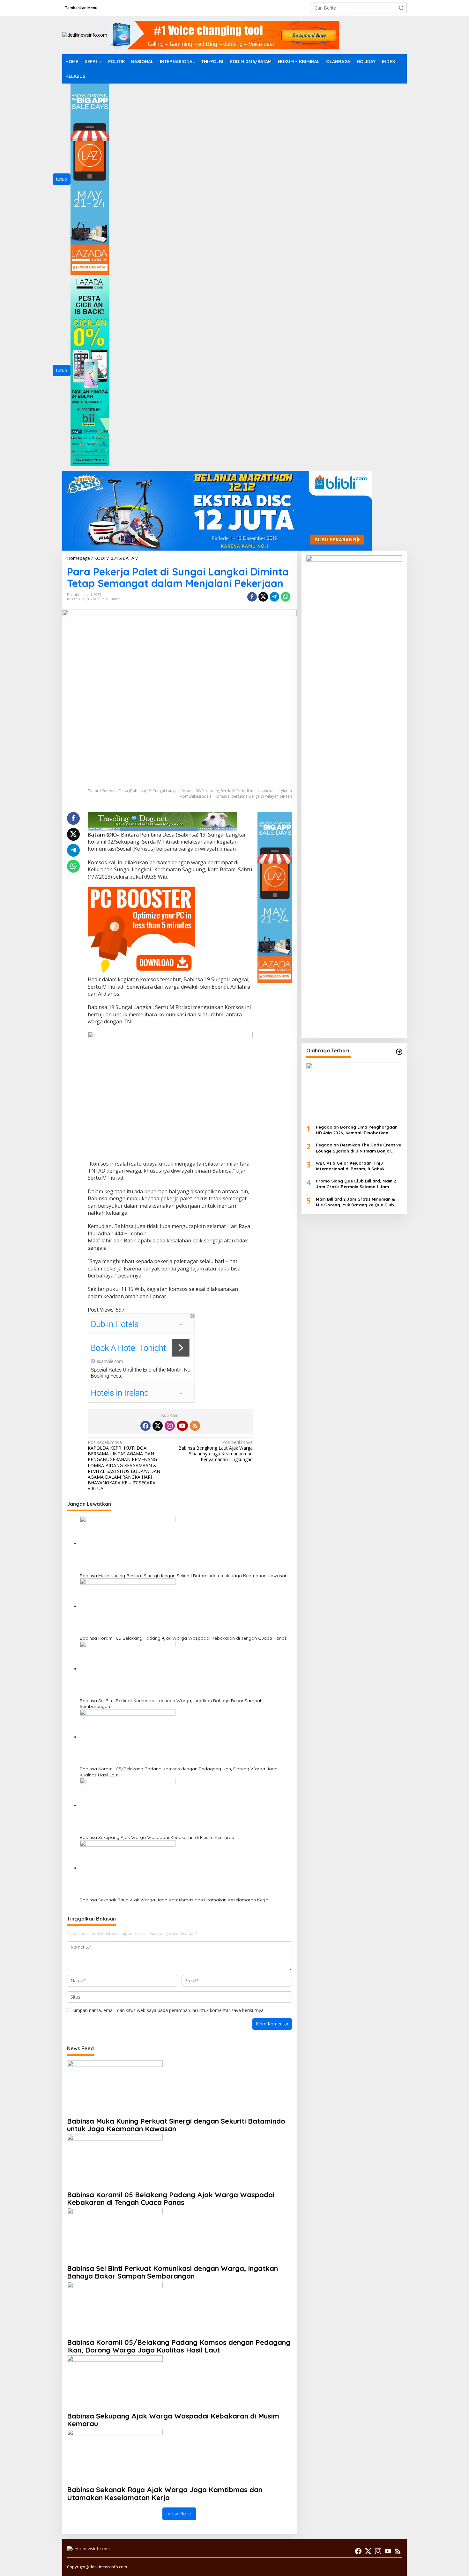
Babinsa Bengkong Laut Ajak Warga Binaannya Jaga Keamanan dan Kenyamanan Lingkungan (216, 1451)
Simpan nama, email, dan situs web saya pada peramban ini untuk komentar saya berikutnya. (168, 2010)
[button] (401, 8)
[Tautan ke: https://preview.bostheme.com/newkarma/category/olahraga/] (399, 1052)
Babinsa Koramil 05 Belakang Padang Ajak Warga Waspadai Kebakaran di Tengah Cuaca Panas (183, 1638)
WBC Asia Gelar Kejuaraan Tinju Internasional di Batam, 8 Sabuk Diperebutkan (350, 1166)
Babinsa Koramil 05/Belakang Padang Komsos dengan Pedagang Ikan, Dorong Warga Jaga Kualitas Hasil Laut (179, 1772)
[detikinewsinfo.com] (85, 35)
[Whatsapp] (286, 597)
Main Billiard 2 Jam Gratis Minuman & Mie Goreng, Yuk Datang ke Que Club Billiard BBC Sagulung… (355, 1202)
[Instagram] (170, 1426)
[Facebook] (145, 1426)
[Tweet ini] (263, 597)
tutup (62, 179)
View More (179, 2514)
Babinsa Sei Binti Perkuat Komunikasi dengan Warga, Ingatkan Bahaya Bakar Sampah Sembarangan (171, 1703)
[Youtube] (182, 1426)
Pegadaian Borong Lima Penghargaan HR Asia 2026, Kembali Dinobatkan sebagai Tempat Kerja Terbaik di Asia (357, 1130)
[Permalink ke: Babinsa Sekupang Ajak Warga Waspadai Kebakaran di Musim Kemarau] (128, 1806)
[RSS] (195, 1426)
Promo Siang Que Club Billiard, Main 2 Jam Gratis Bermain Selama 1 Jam (356, 1184)
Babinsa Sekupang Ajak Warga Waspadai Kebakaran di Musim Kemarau (157, 1837)
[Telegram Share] (274, 597)
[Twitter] (158, 1426)
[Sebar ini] (252, 597)
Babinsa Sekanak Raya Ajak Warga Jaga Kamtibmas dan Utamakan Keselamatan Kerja (174, 1900)
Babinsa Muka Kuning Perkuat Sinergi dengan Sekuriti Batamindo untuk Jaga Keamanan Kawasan (184, 1576)
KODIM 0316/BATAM (83, 599)
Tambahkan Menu (81, 8)
